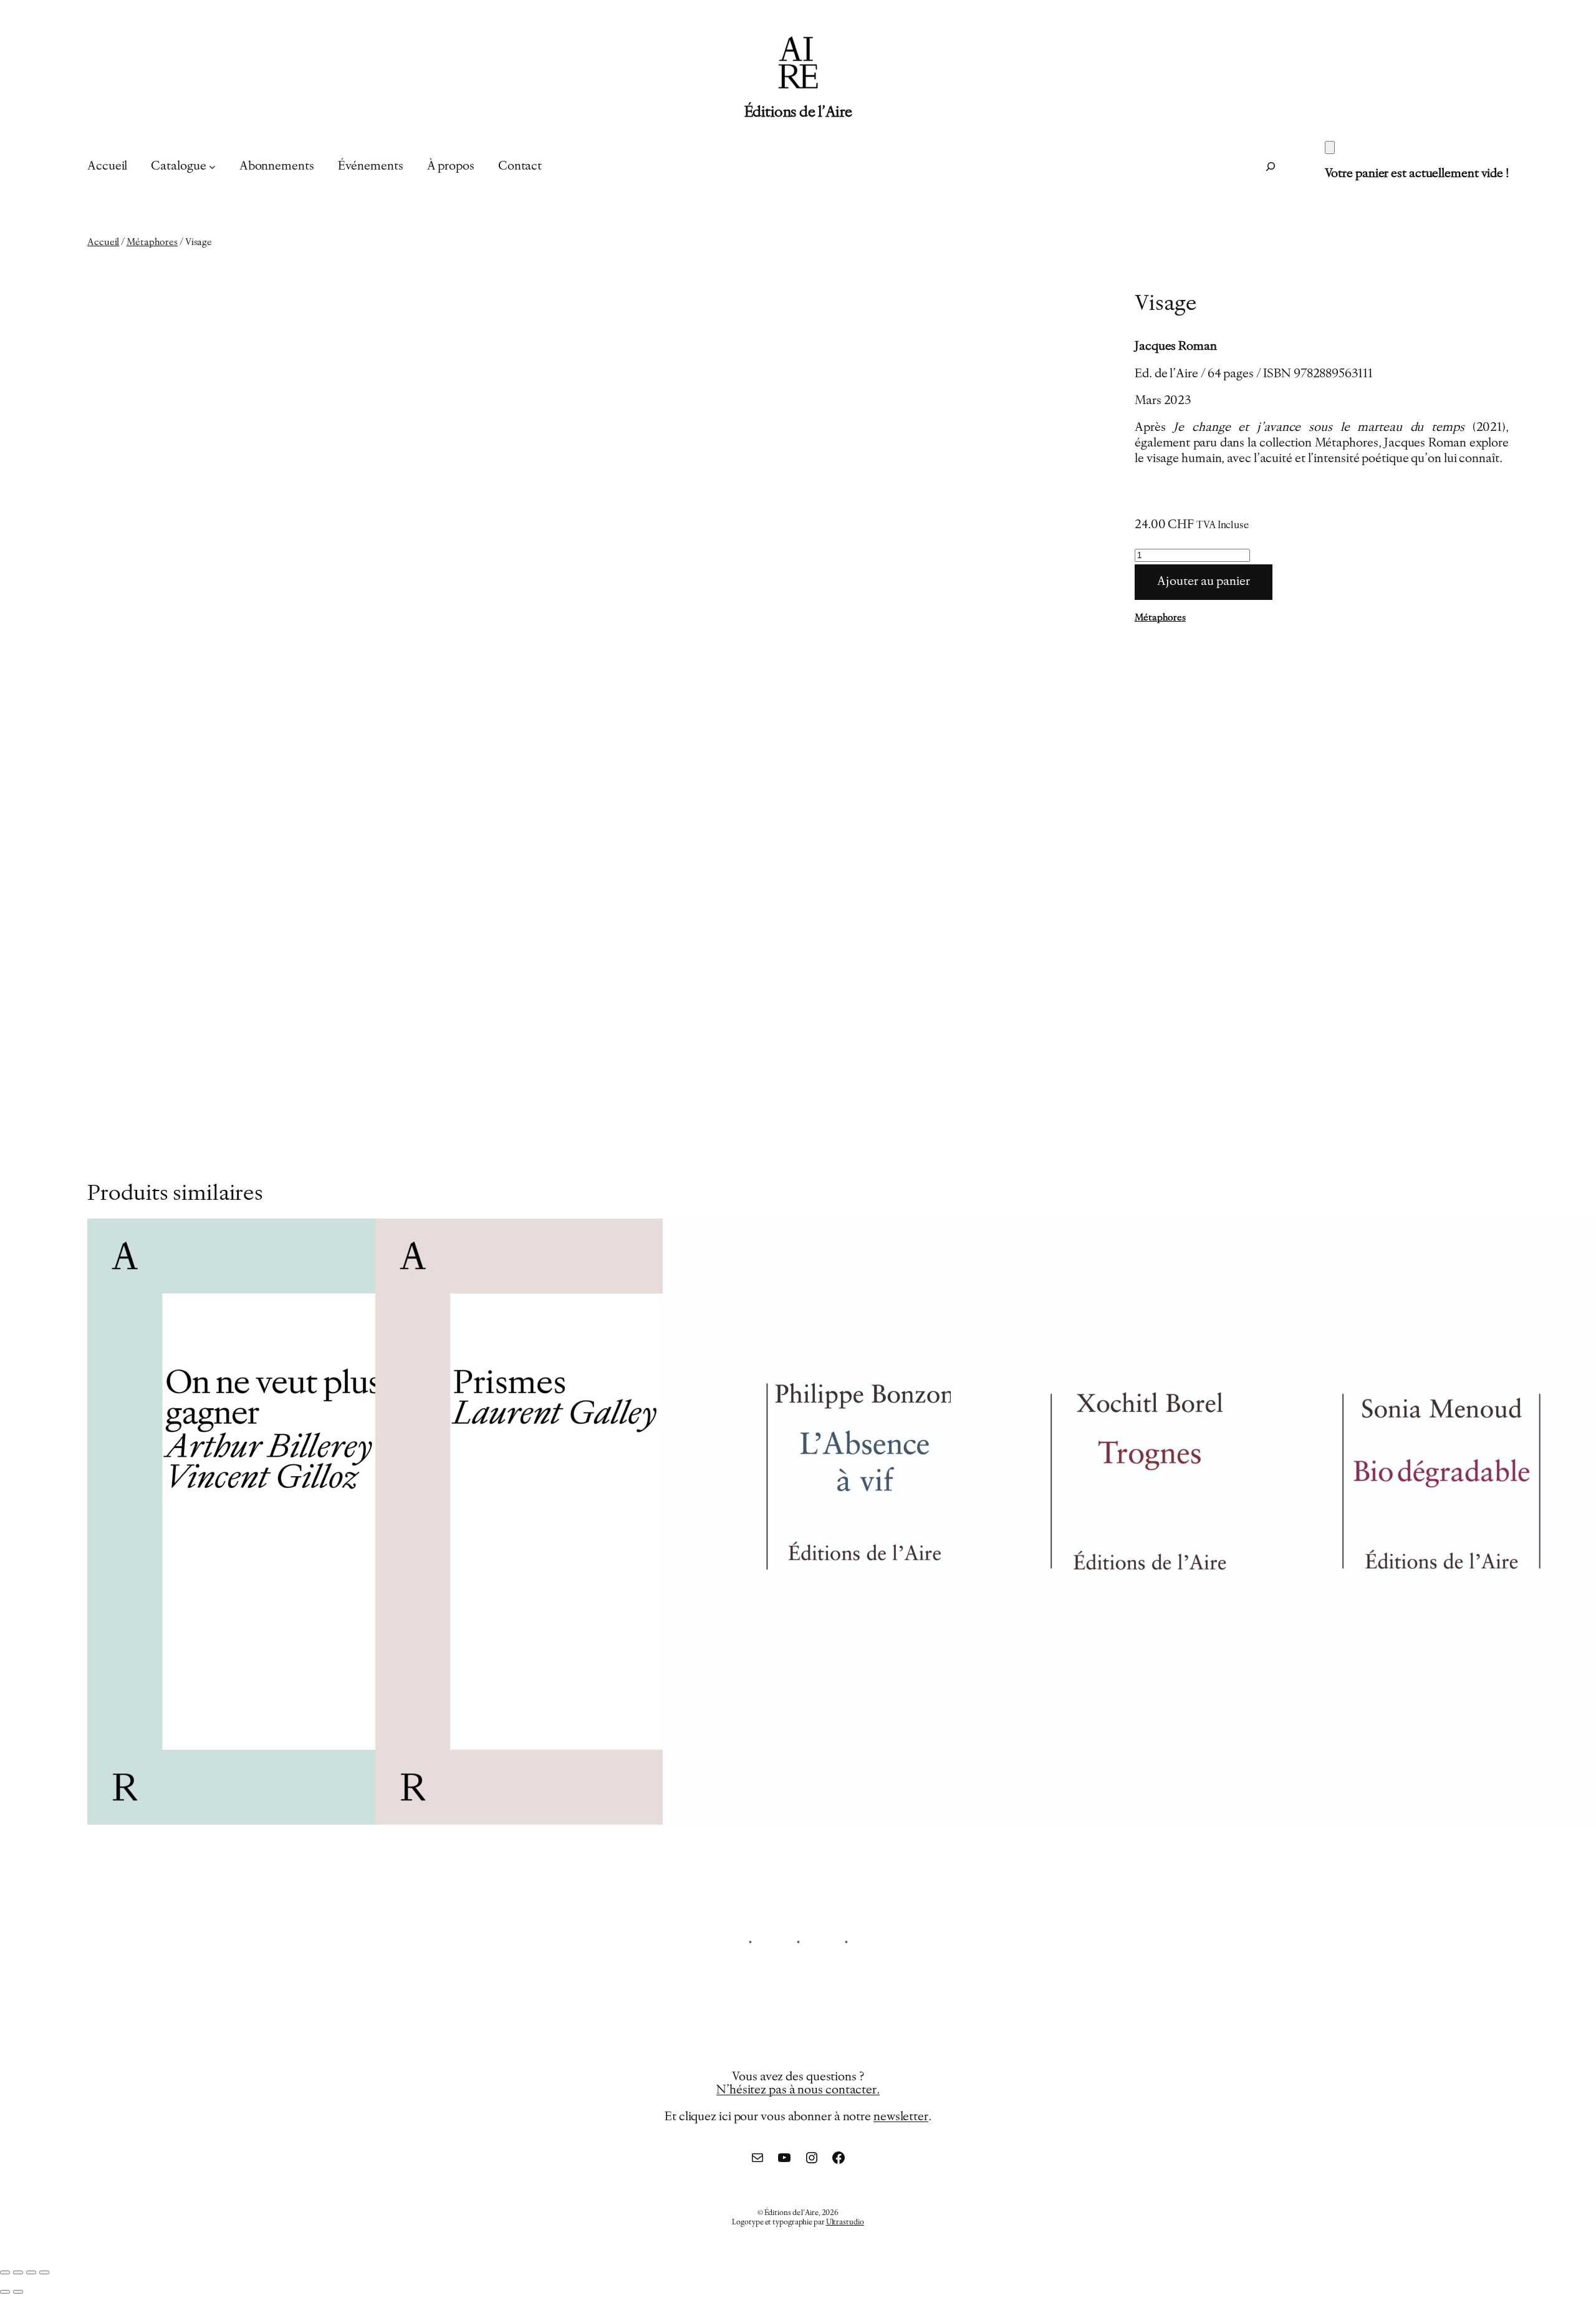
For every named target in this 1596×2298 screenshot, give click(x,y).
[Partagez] (31, 2272)
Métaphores (152, 243)
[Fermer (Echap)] (44, 2272)
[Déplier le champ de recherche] (1271, 167)
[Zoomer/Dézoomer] (5, 2272)
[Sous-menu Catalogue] (212, 167)
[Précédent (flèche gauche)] (5, 2292)
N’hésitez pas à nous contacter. (798, 2091)
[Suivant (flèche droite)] (18, 2292)
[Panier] (1330, 147)
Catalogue (178, 167)
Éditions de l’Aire (798, 113)
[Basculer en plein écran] (18, 2272)
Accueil (103, 243)
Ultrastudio (845, 2223)
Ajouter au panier (1204, 582)
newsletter (901, 2117)
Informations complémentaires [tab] (280, 921)
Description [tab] (151, 921)
